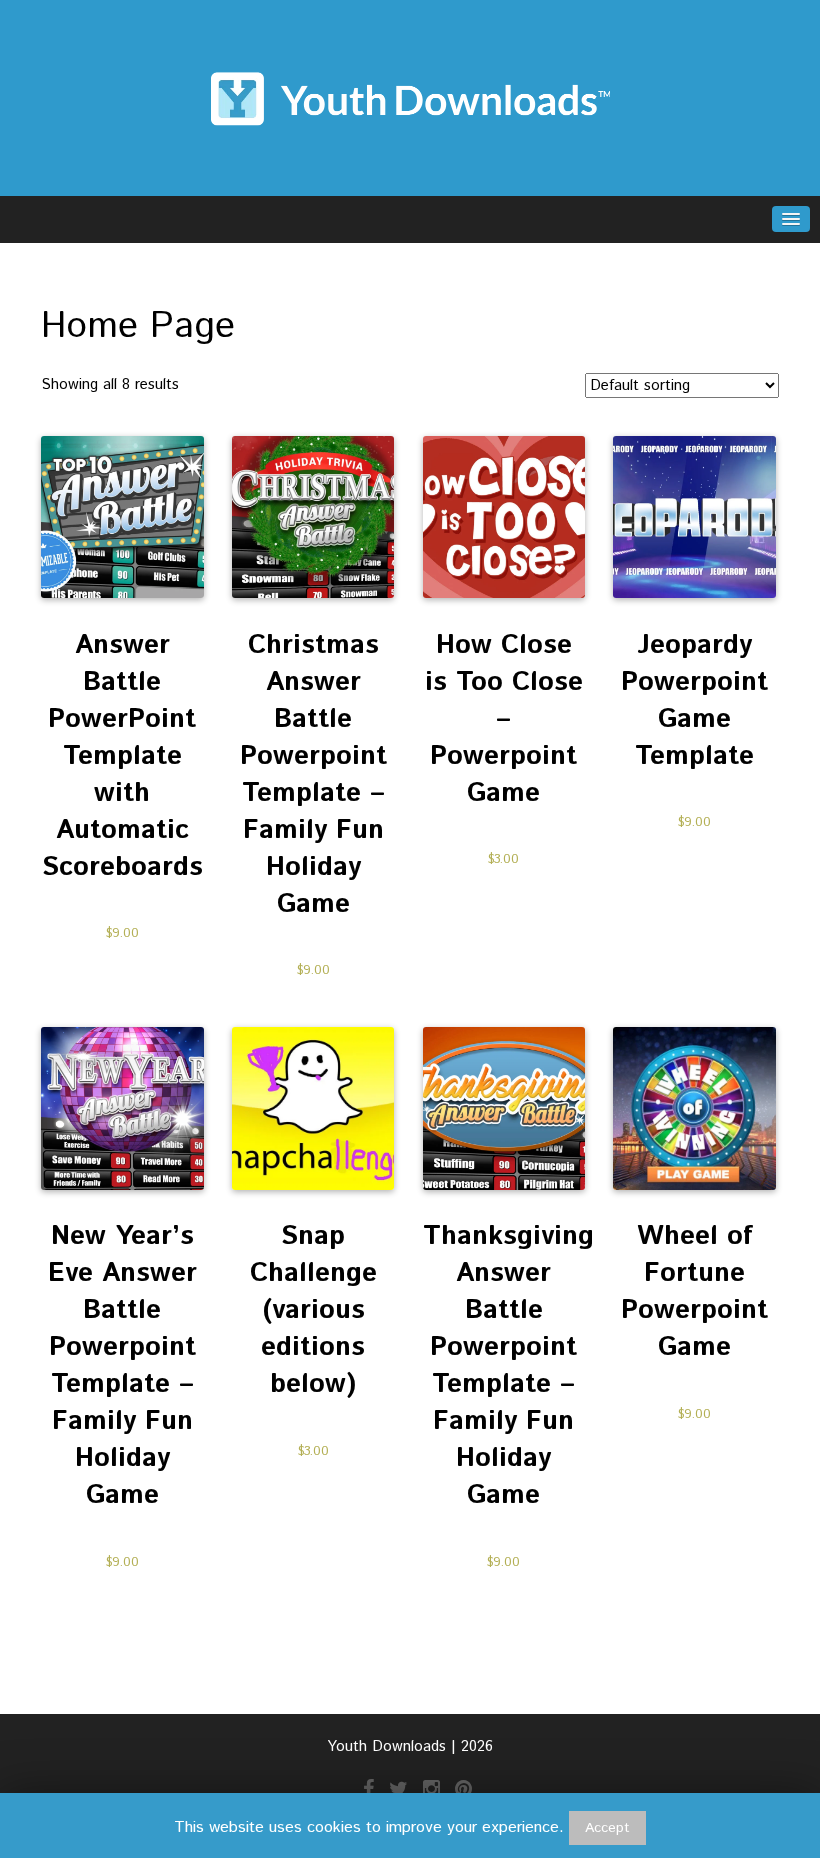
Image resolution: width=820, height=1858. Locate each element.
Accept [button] (607, 1828)
